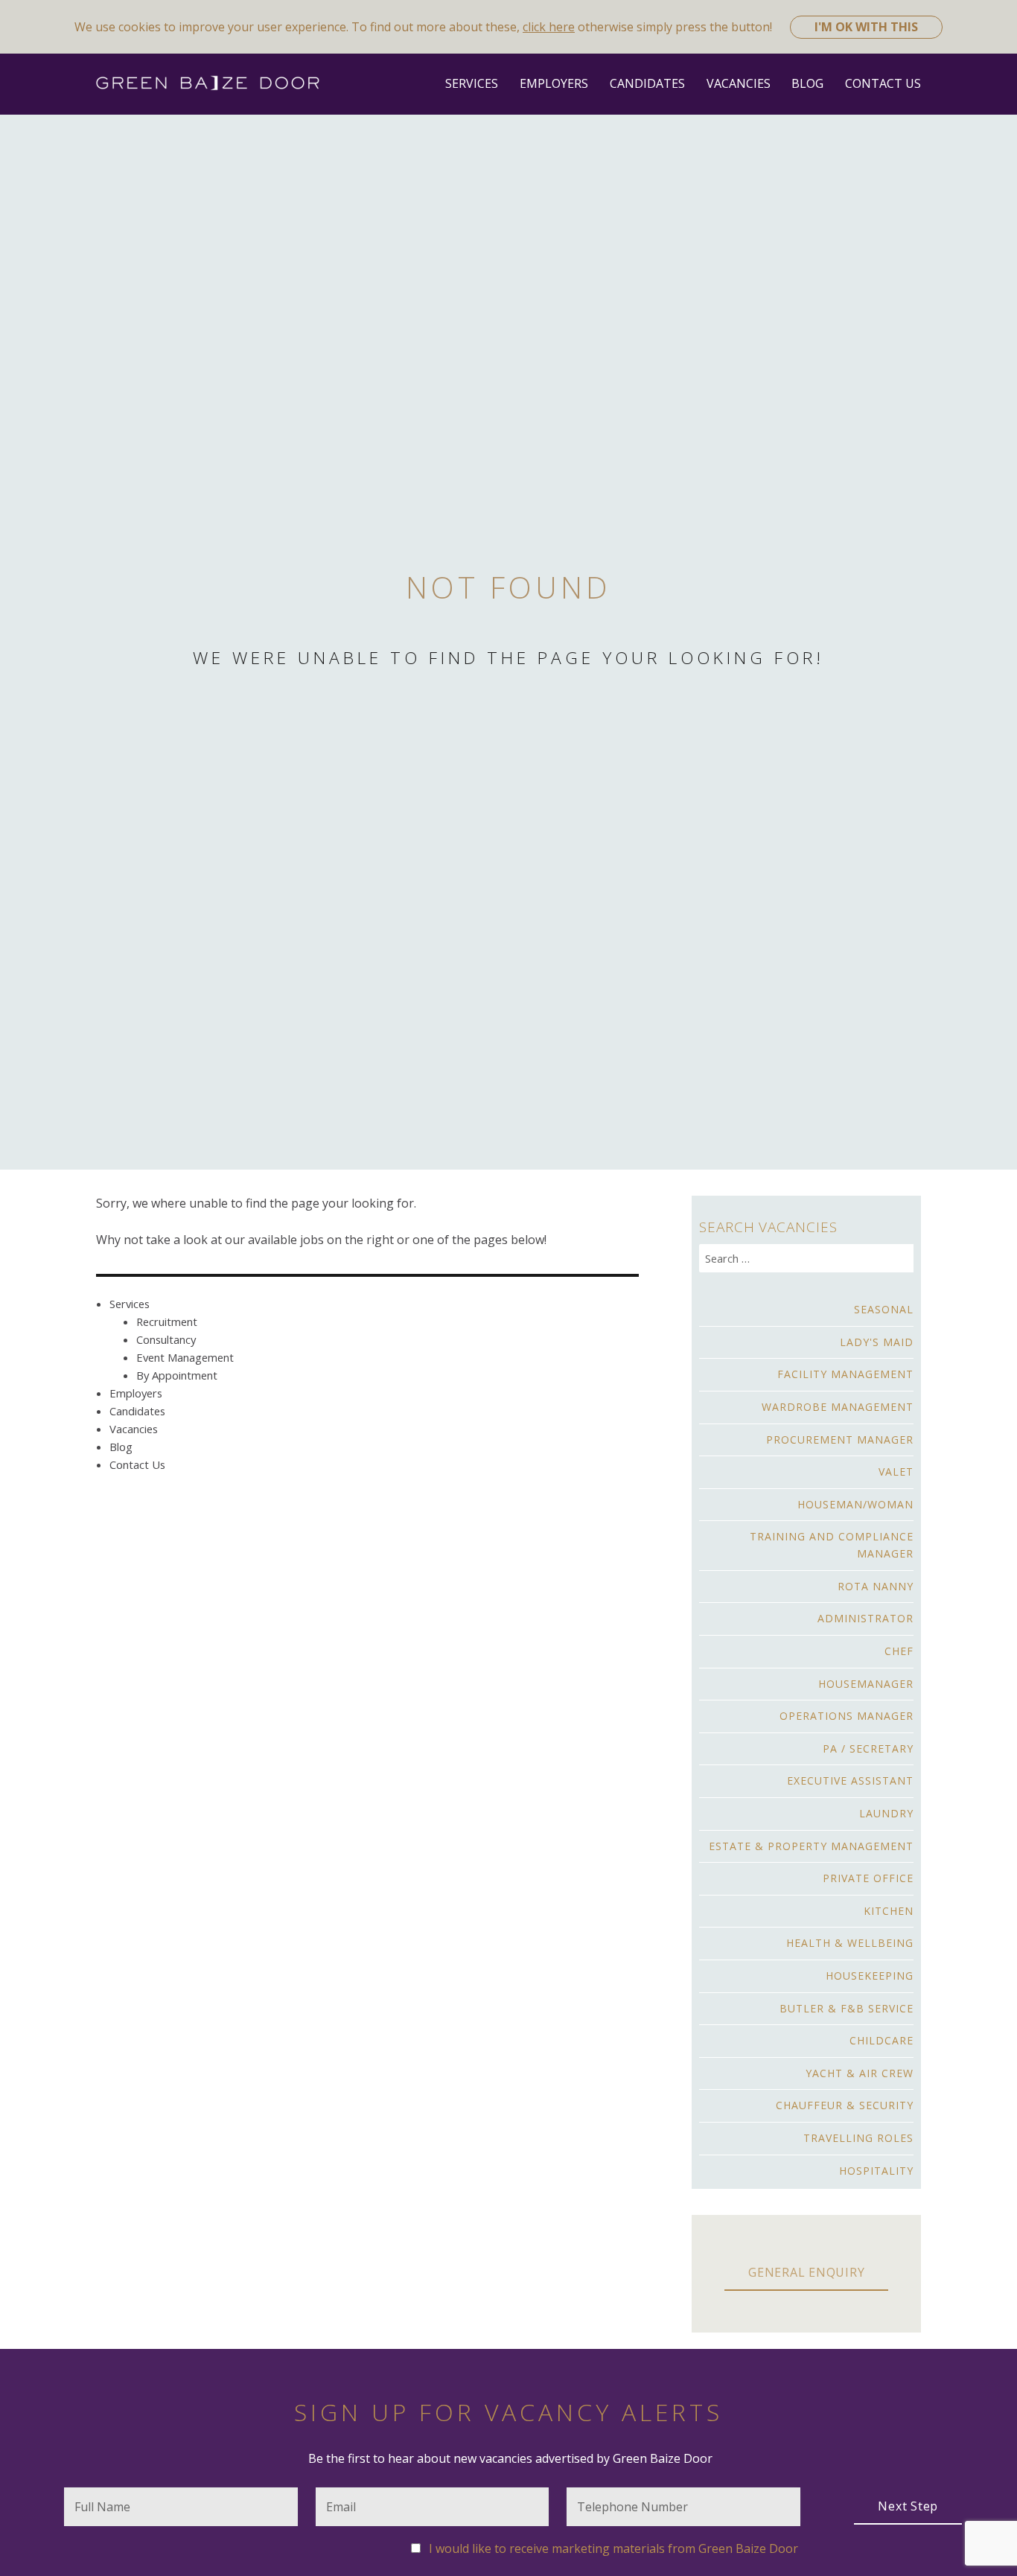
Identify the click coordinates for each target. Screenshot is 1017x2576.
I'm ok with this (866, 27)
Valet (896, 1472)
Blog (807, 83)
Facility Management (845, 1374)
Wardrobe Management (838, 1407)
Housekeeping (870, 1976)
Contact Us (883, 83)
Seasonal (884, 1309)
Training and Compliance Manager (832, 1545)
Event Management (185, 1357)
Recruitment (167, 1322)
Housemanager (866, 1684)
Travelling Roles (858, 2138)
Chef (899, 1651)
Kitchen (889, 1911)
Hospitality (876, 2171)
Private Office (868, 1878)
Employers (554, 83)
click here (549, 27)
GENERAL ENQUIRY (806, 2272)
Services (472, 83)
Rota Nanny (876, 1586)
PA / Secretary (868, 1748)
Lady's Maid (877, 1342)
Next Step (908, 2506)
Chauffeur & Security (845, 2105)
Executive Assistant (850, 1780)
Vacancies (739, 83)
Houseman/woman (855, 1504)
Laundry (886, 1813)
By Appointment (177, 1375)
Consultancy (166, 1339)
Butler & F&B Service (847, 2008)
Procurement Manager (840, 1440)
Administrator (865, 1618)
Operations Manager (847, 1716)
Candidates (647, 83)
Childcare (881, 2040)
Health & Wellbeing (850, 1943)
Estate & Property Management (811, 1846)
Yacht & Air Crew (860, 2073)
